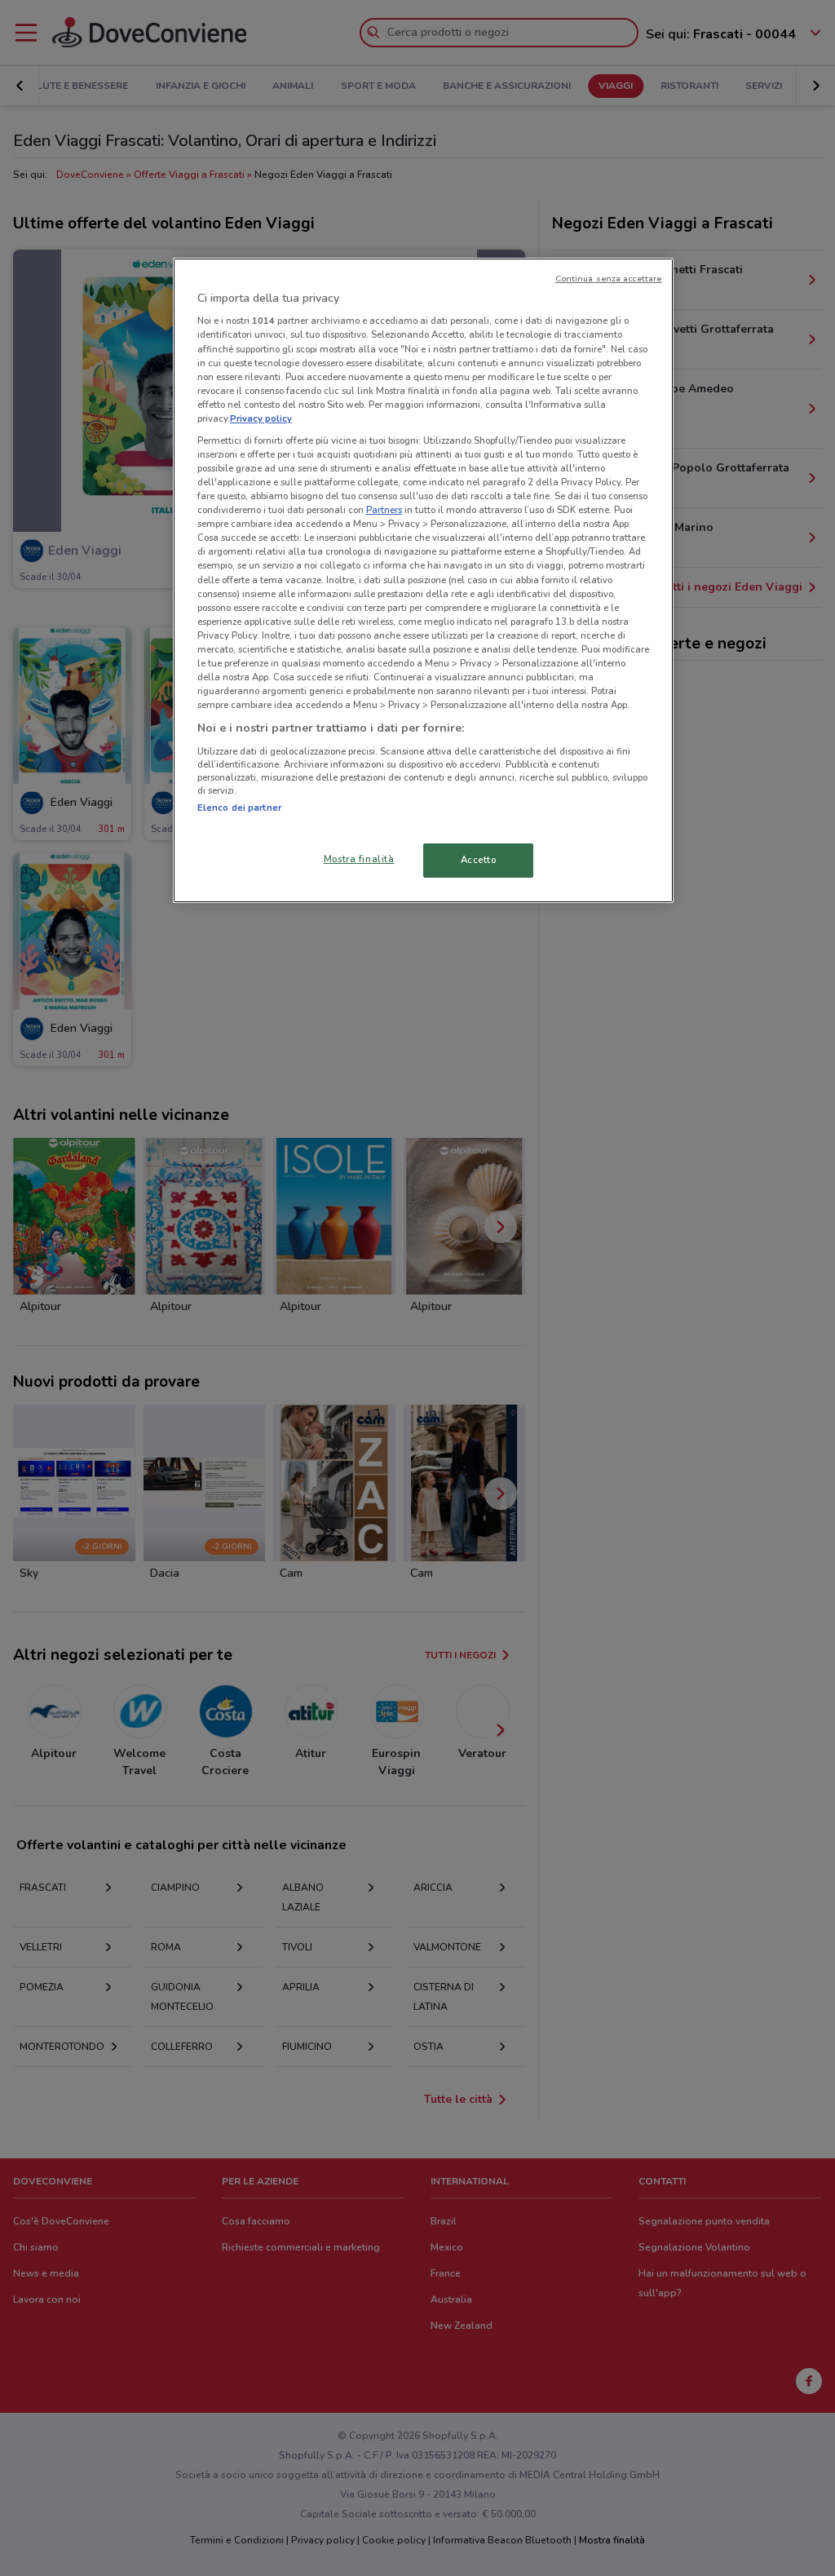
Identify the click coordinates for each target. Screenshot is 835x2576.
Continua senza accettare (609, 279)
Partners (384, 510)
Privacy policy (261, 418)
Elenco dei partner (239, 808)
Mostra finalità (359, 859)
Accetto (479, 860)
